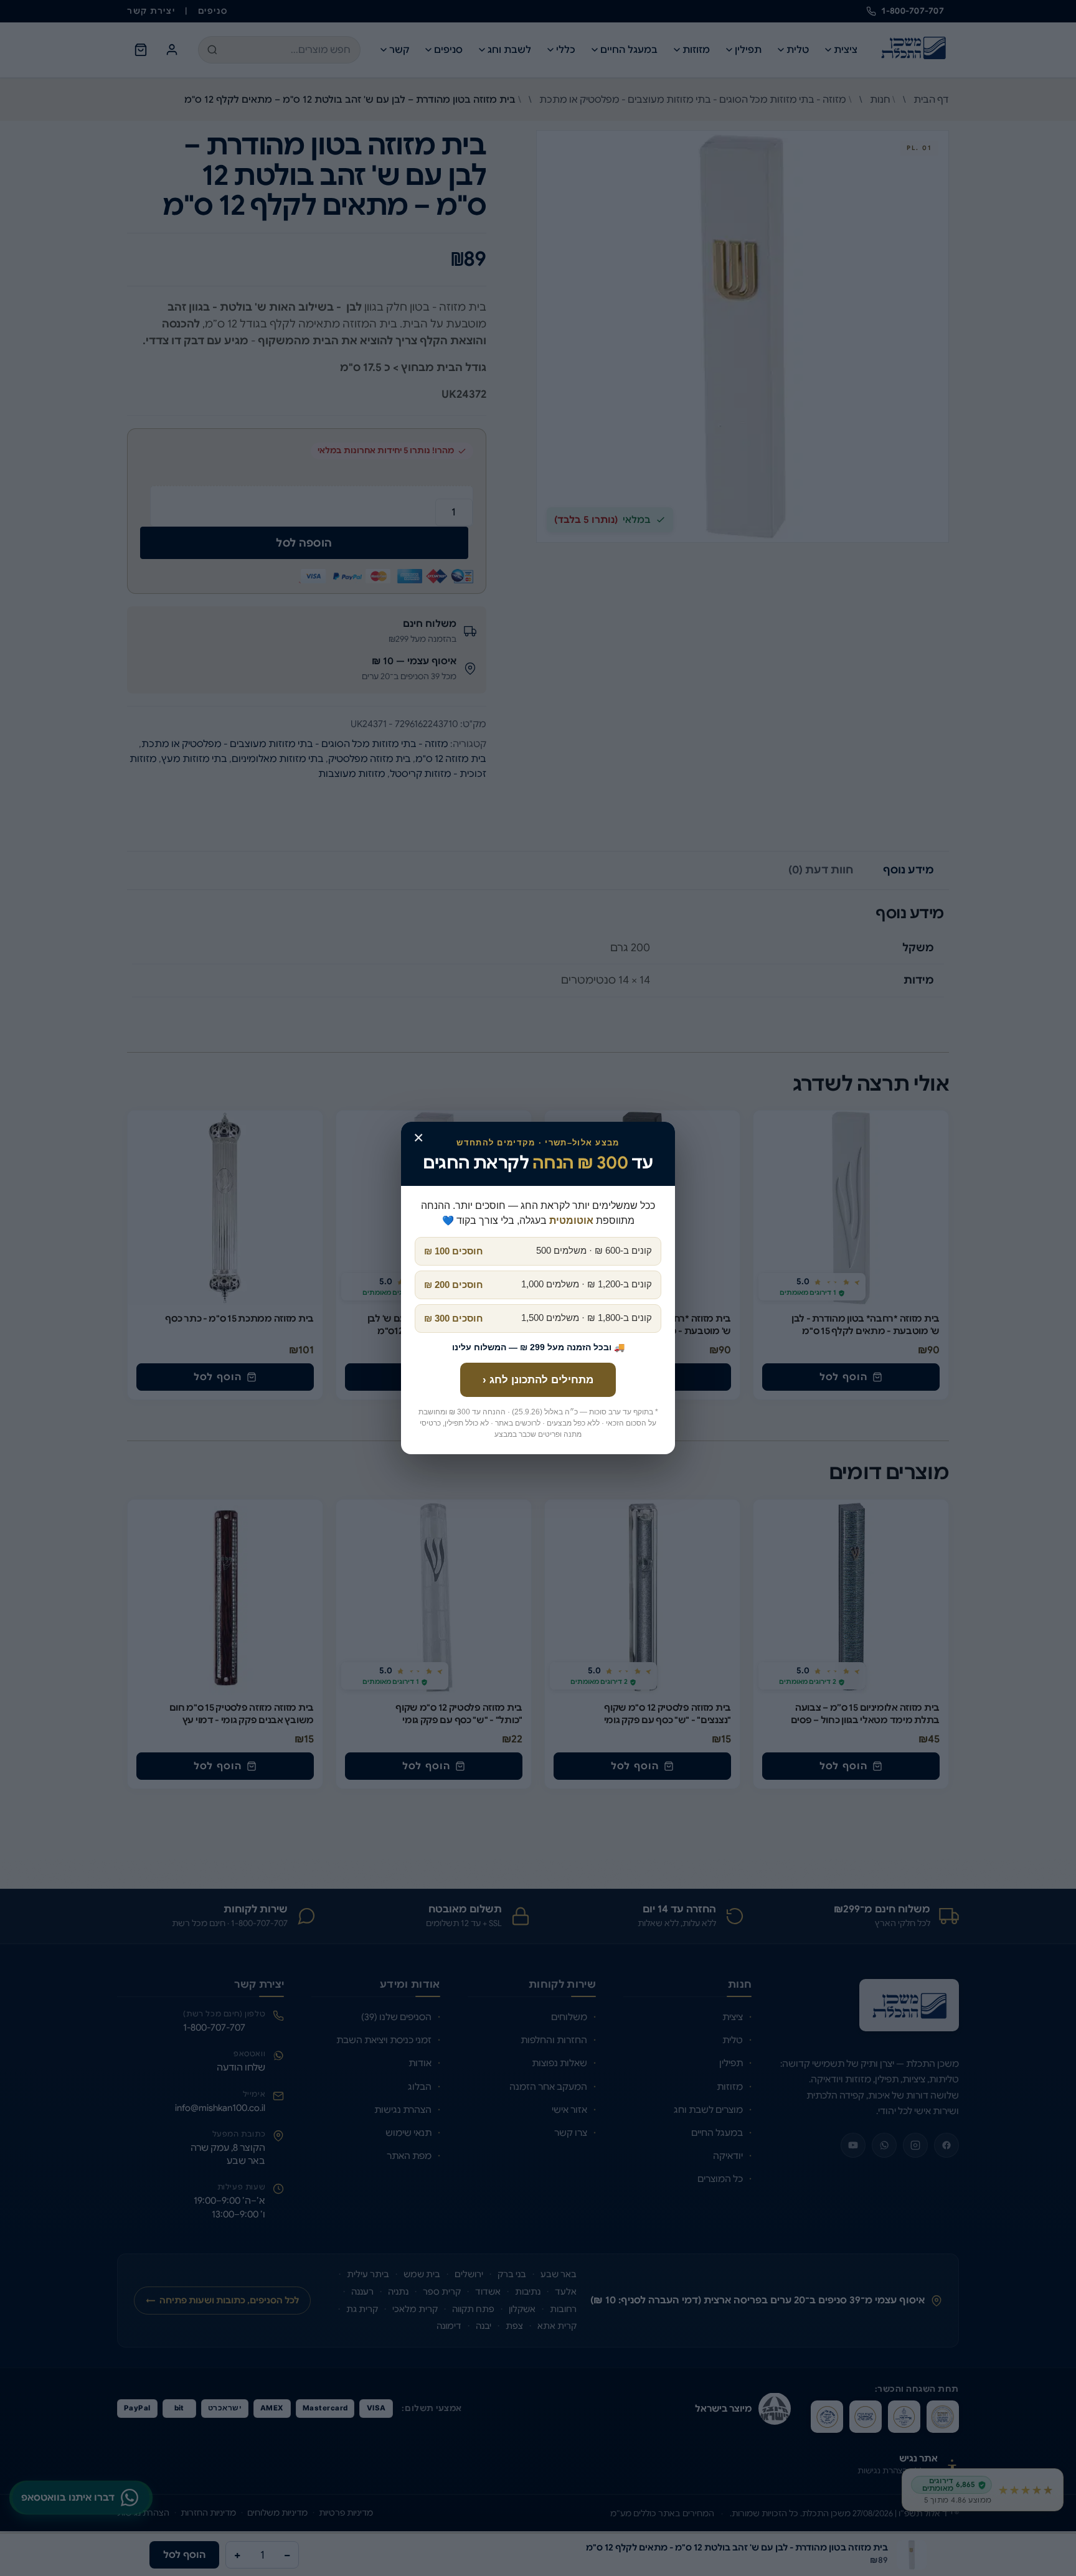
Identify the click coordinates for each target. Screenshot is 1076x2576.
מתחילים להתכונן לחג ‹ (538, 1380)
